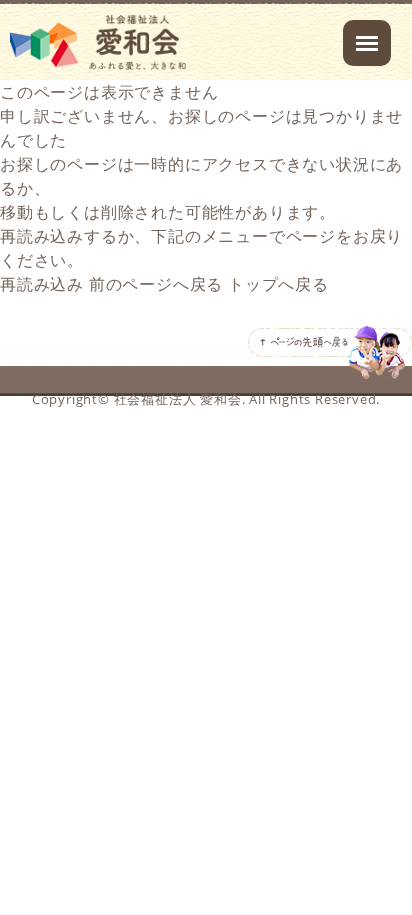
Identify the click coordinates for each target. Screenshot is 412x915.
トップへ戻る (278, 284)
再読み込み (42, 284)
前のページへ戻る (156, 284)
